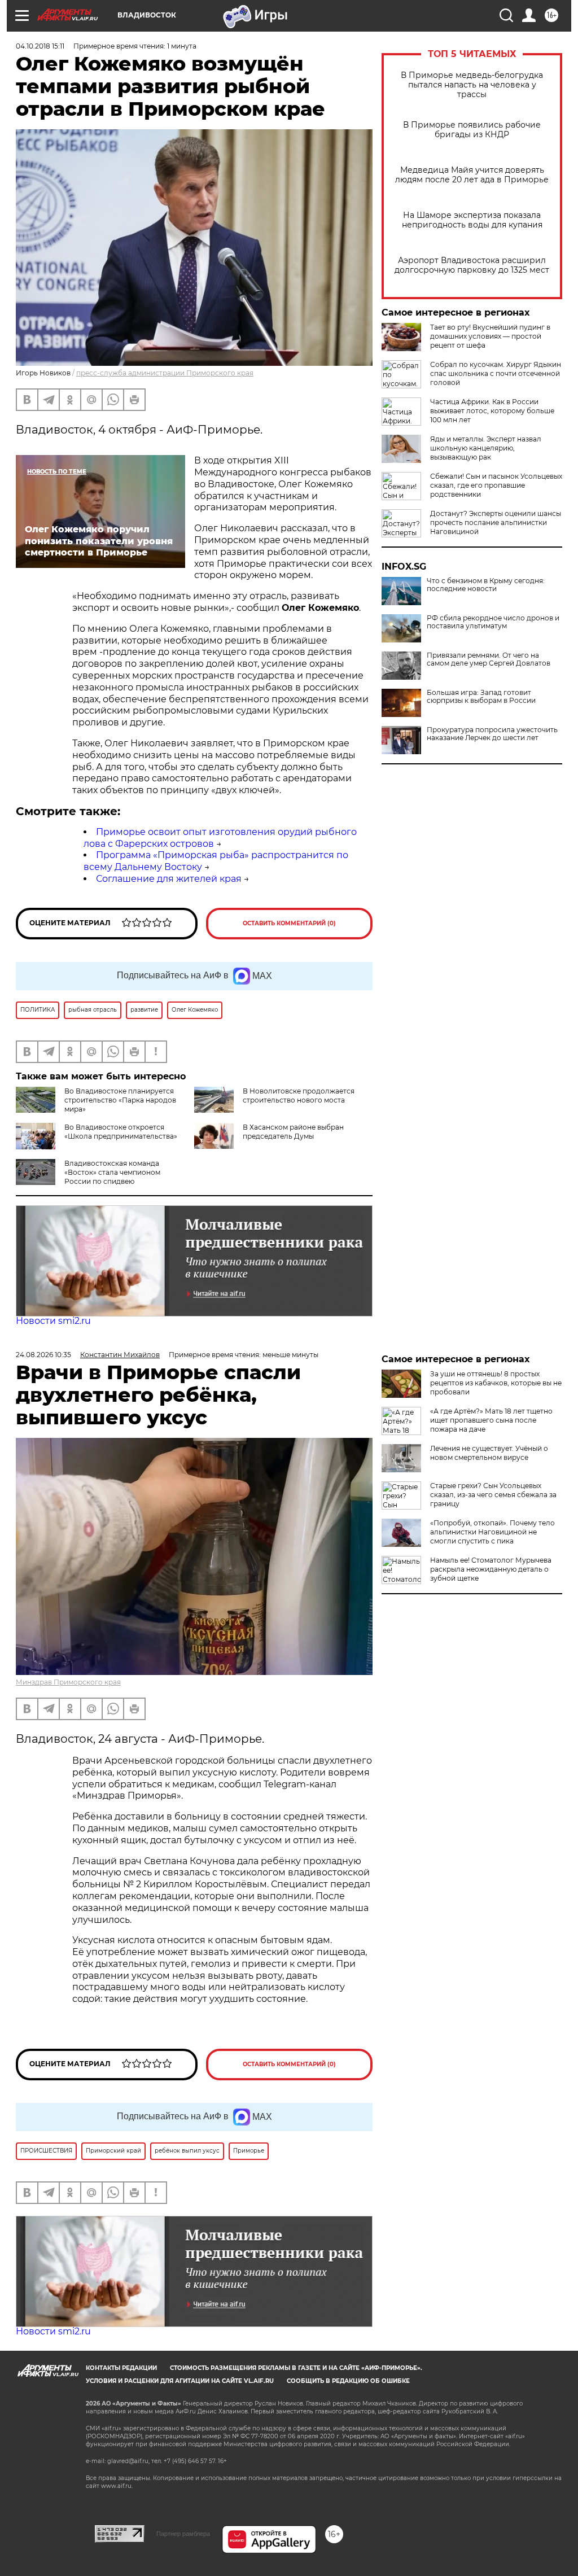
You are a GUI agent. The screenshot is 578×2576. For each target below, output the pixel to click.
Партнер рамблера (183, 2534)
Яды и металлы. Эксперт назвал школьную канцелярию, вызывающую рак (486, 448)
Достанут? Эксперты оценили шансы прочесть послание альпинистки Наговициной (496, 522)
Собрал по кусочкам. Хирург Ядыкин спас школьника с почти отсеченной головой (496, 373)
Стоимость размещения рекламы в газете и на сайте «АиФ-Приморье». (296, 2368)
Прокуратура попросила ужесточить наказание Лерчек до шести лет (492, 734)
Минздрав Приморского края (68, 1682)
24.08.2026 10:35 (43, 1355)
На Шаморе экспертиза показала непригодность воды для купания (472, 220)
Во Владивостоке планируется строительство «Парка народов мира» (120, 1100)
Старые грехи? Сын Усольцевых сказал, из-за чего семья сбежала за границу (493, 1495)
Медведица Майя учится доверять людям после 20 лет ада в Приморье (472, 175)
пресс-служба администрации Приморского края (165, 373)
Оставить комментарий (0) (289, 923)
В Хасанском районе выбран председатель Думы (293, 1132)
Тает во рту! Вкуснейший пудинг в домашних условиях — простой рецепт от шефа (490, 336)
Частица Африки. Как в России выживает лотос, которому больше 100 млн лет (492, 411)
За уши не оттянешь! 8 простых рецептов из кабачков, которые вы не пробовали (496, 1383)
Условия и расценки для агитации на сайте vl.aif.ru (180, 2381)
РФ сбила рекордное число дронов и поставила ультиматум (493, 622)
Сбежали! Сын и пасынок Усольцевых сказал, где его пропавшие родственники (496, 485)
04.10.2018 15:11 (40, 46)
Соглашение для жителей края (169, 879)
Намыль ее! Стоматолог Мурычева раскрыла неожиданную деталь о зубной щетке (491, 1569)
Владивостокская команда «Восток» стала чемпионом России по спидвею (112, 1172)
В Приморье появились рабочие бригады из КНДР (472, 130)
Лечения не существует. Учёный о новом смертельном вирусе (489, 1453)
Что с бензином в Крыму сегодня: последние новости (486, 585)
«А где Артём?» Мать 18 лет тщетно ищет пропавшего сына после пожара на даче (491, 1420)
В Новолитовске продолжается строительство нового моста (299, 1095)
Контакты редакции (121, 2368)
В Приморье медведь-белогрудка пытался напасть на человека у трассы (472, 85)
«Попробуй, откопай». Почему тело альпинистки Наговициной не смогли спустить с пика (492, 1532)
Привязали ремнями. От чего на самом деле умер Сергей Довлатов (489, 659)
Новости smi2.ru (53, 1321)
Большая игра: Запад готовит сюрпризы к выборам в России (481, 697)
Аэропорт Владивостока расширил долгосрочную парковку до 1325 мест (472, 265)
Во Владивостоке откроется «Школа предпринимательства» (121, 1132)
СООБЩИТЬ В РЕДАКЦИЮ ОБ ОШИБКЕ (348, 2381)
